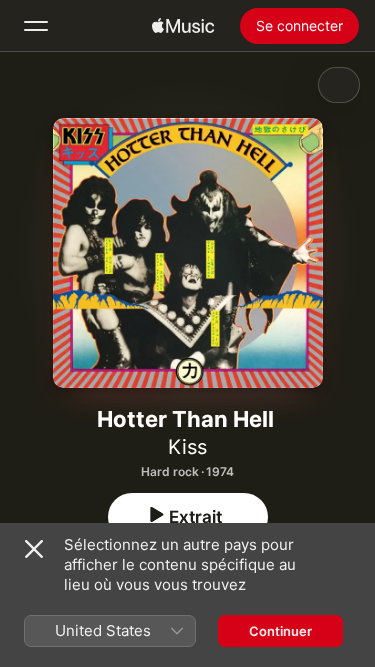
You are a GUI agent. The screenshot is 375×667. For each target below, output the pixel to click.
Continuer (280, 631)
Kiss (187, 447)
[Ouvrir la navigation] (36, 26)
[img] (183, 26)
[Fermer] (34, 549)
